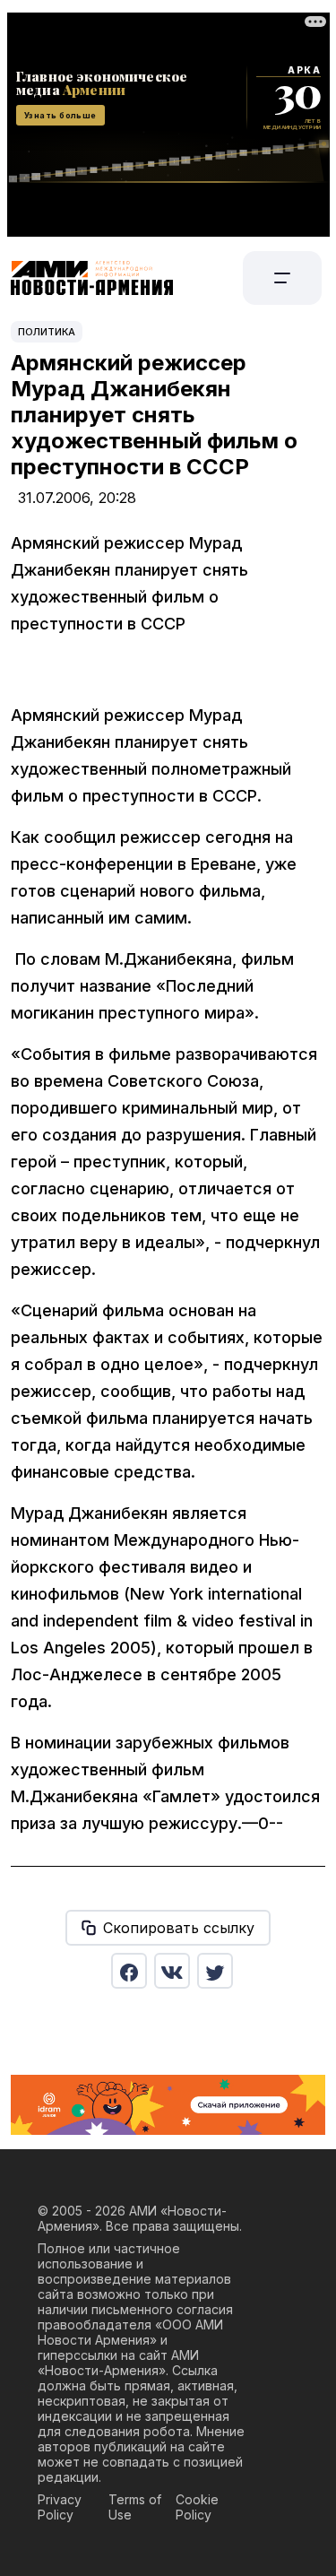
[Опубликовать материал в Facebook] (129, 1971)
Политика (47, 332)
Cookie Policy (197, 2507)
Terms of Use (135, 2507)
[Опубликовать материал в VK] (172, 1971)
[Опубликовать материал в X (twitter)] (215, 1971)
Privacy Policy (60, 2507)
